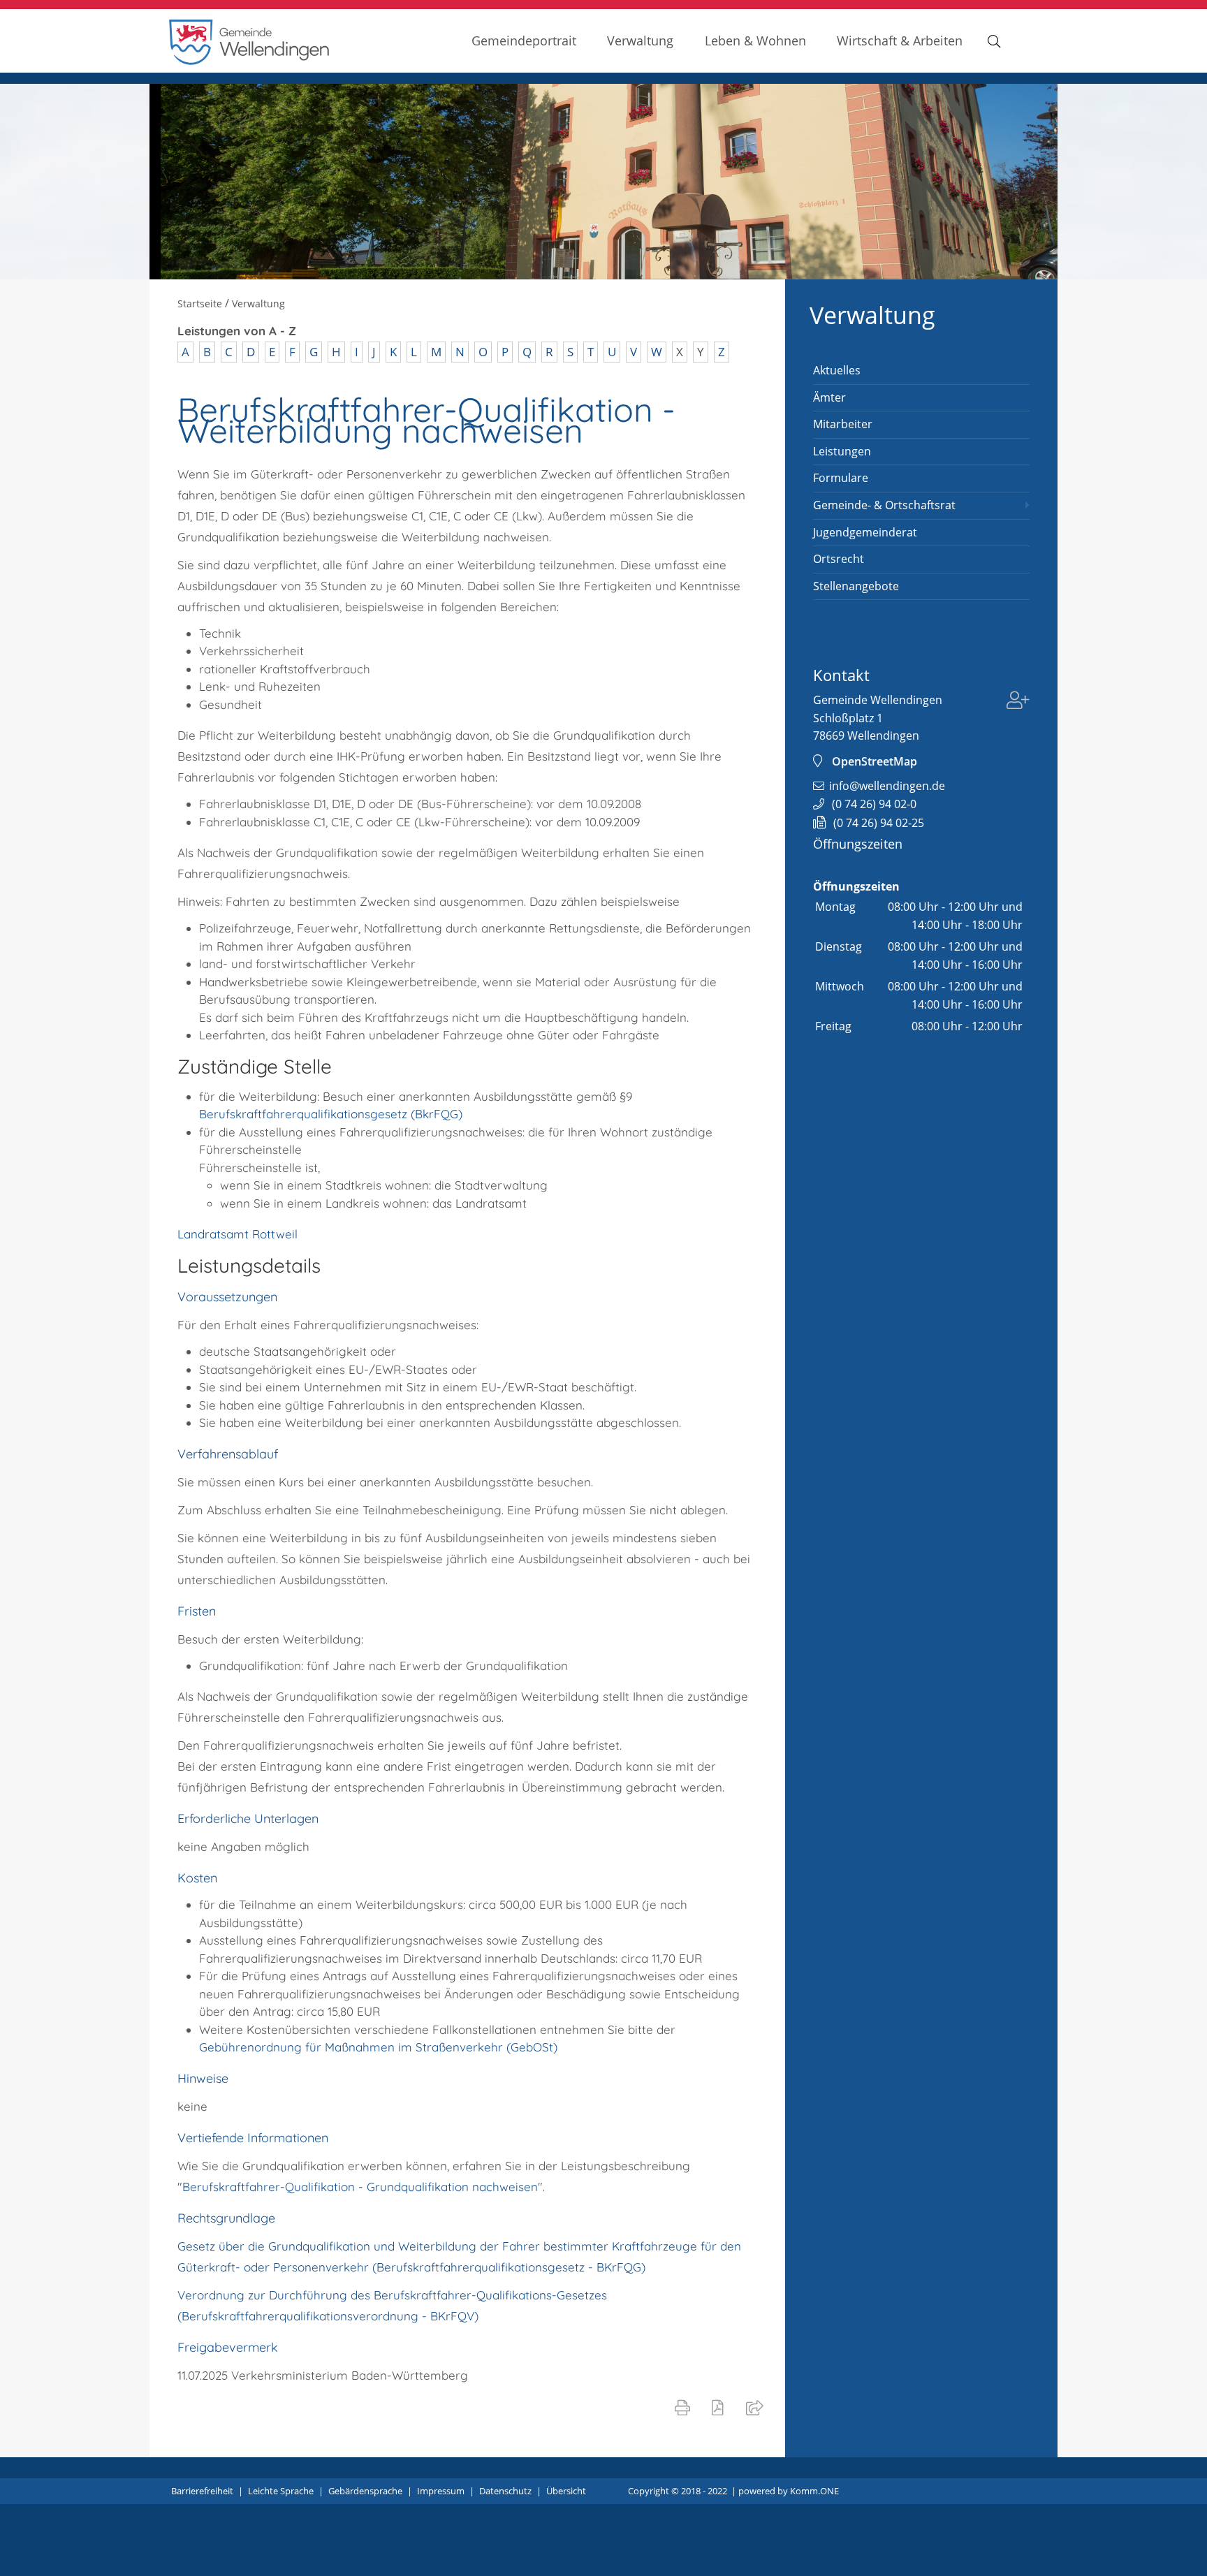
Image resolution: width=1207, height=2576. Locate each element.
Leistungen (842, 451)
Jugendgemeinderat (865, 532)
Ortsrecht (839, 559)
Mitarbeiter (843, 424)
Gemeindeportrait (524, 40)
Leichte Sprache (281, 2491)
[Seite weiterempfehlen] (758, 2407)
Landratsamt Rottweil (237, 1234)
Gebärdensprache (365, 2491)
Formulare (841, 478)
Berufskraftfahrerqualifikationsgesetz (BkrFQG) (331, 1114)
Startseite (200, 303)
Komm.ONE (814, 2491)
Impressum (441, 2491)
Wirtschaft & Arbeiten (900, 40)
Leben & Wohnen (755, 40)
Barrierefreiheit (202, 2491)
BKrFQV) (454, 2316)
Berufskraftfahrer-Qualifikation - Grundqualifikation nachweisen (360, 2187)
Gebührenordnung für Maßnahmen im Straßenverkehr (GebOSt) (378, 2047)
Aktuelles (837, 370)
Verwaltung (640, 40)
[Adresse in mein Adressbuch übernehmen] (1018, 702)
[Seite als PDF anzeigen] (720, 2407)
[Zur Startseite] (249, 61)
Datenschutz (505, 2491)
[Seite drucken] (685, 2407)
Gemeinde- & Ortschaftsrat (884, 505)
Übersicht (566, 2491)
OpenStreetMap (875, 761)
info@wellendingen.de (887, 786)
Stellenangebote (856, 586)
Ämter (829, 397)
